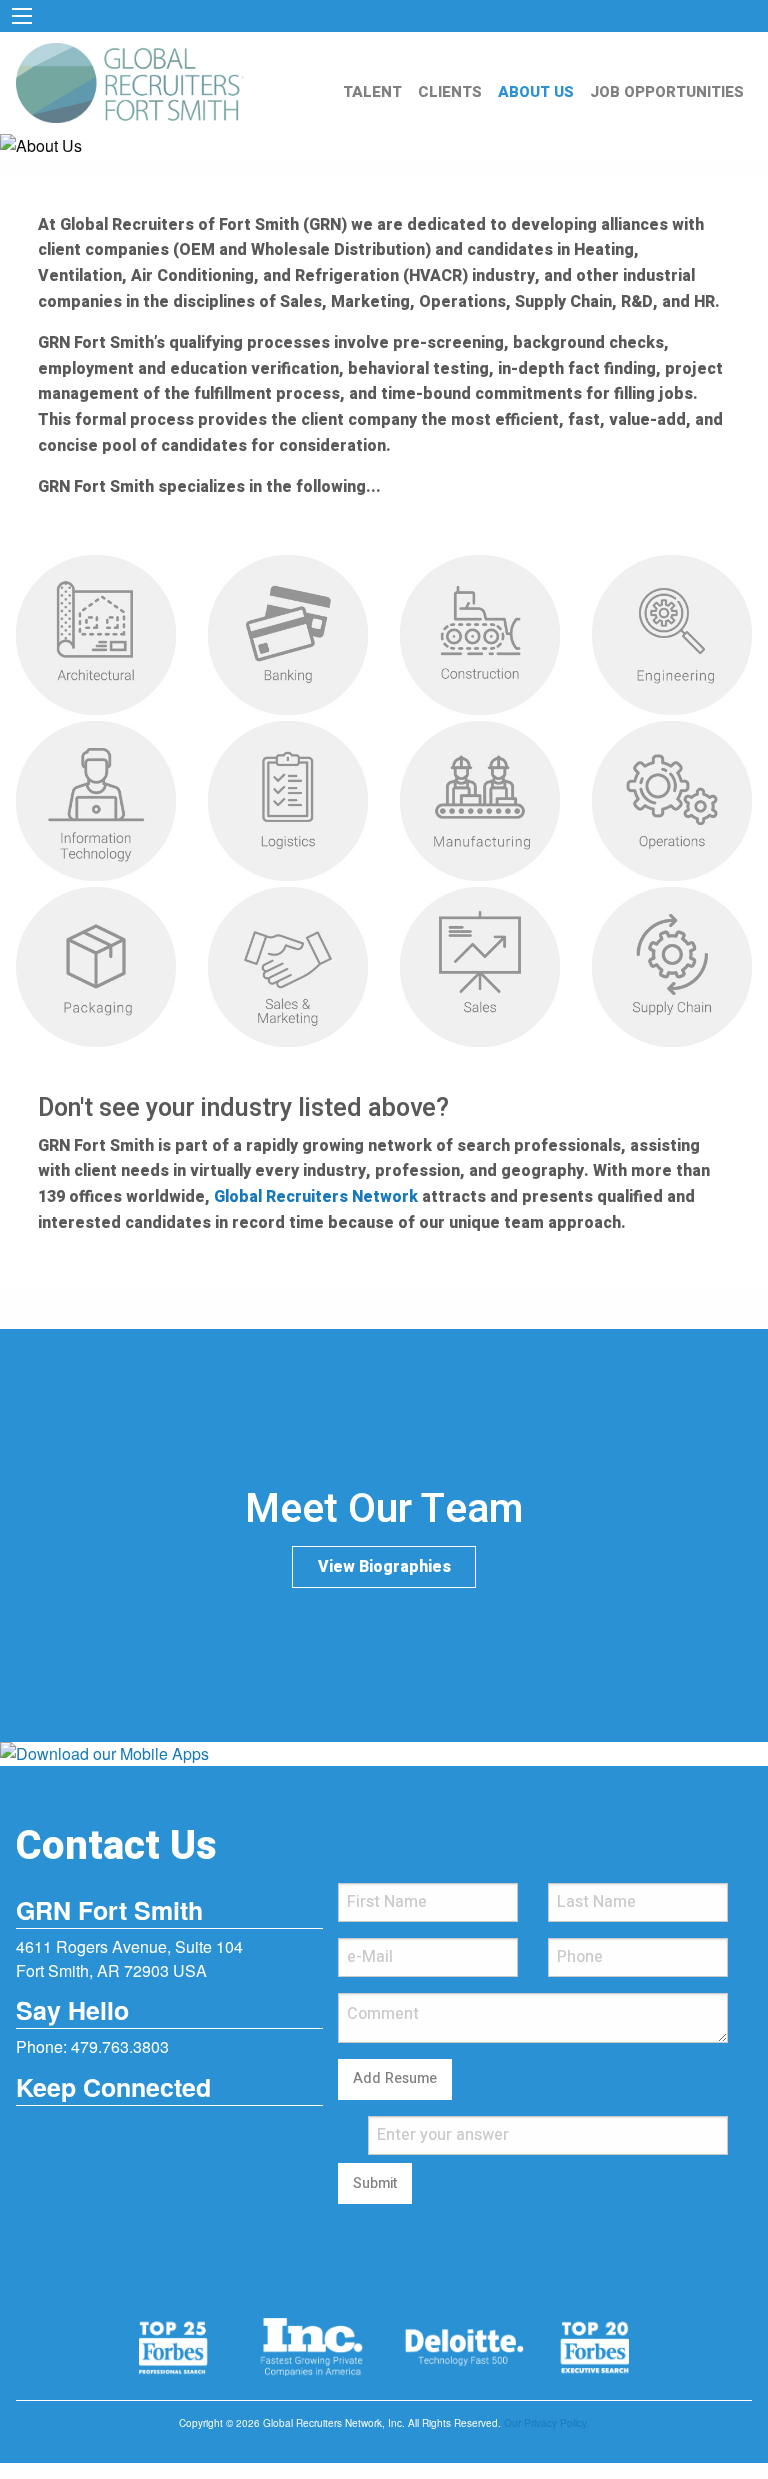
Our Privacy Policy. (546, 2423)
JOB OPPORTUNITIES (667, 92)
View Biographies (384, 1567)
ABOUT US (536, 92)
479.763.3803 (120, 2046)
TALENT (372, 92)
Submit (375, 2183)
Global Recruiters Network (316, 1197)
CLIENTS (450, 92)
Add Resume (395, 2078)
